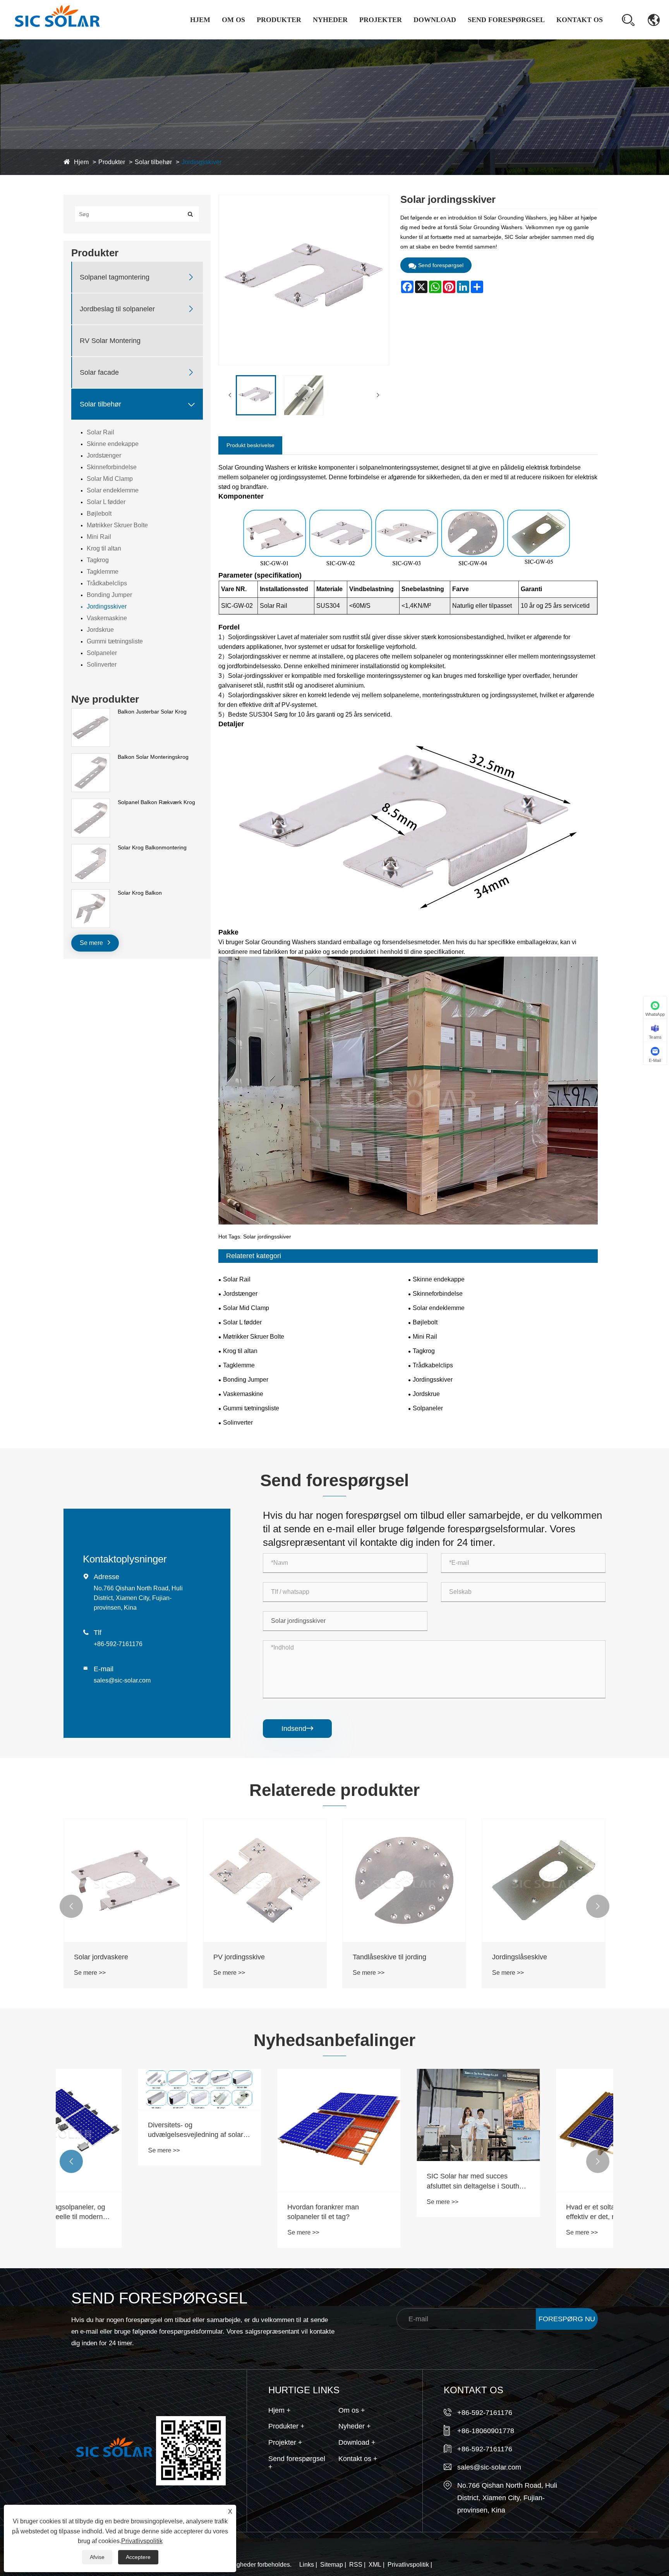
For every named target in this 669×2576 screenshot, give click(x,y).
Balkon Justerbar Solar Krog (152, 712)
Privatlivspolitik (408, 2565)
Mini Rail (99, 537)
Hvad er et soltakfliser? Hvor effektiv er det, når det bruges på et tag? (542, 2212)
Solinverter (102, 665)
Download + (357, 2442)
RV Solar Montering (110, 341)
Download (435, 20)
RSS (356, 2565)
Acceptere (138, 2557)
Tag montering (381, 39)
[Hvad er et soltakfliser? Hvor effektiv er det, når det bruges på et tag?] (544, 2130)
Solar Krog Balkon (140, 893)
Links (307, 2565)
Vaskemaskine (107, 618)
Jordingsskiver (202, 162)
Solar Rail (100, 432)
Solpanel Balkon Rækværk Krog (156, 802)
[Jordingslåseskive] (544, 1880)
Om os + (352, 2410)
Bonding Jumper (109, 595)
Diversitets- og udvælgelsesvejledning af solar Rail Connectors (122, 2130)
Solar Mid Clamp (110, 479)
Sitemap (332, 2565)
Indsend (297, 1729)
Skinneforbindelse (112, 467)
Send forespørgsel (506, 20)
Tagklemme (103, 572)
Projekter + (285, 2442)
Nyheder (330, 20)
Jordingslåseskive (520, 1957)
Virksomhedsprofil (248, 39)
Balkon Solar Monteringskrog (153, 757)
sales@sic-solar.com (122, 1680)
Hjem (200, 20)
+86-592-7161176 (118, 1644)
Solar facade (99, 372)
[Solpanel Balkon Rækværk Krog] (91, 803)
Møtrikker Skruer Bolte (117, 525)
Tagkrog (98, 560)
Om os (233, 20)
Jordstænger (104, 455)
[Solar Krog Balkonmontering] (91, 848)
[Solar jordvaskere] (125, 1880)
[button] (71, 1906)
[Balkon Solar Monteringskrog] (91, 757)
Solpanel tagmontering (277, 38)
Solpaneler (102, 653)
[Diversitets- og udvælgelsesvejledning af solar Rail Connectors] (125, 2089)
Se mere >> (90, 1973)
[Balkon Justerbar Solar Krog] (91, 712)
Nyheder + (355, 2426)
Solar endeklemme (113, 490)
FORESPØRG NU (567, 2319)
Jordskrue (100, 630)
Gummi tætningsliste (115, 641)
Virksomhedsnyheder (343, 39)
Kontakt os (580, 20)
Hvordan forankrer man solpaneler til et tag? (249, 2212)
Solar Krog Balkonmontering (152, 847)
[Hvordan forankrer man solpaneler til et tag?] (265, 2130)
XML (375, 2565)
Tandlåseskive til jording (389, 1957)
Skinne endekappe (113, 444)
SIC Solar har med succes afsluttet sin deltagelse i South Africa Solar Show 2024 (399, 2182)
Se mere (92, 943)
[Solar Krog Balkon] (91, 893)
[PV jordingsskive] (265, 1880)
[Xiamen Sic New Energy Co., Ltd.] (57, 19)
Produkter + (286, 2426)
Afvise (97, 2557)
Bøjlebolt (99, 514)
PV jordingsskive (239, 1957)
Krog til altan (104, 548)
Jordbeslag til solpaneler (278, 36)
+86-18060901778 (486, 2431)
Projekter (381, 20)
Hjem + (280, 2410)
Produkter (279, 20)
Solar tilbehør (153, 162)
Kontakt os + (358, 2459)
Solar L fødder (106, 502)
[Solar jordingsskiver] (256, 395)
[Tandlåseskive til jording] (404, 1880)
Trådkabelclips (107, 583)
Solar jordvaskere (101, 1957)
